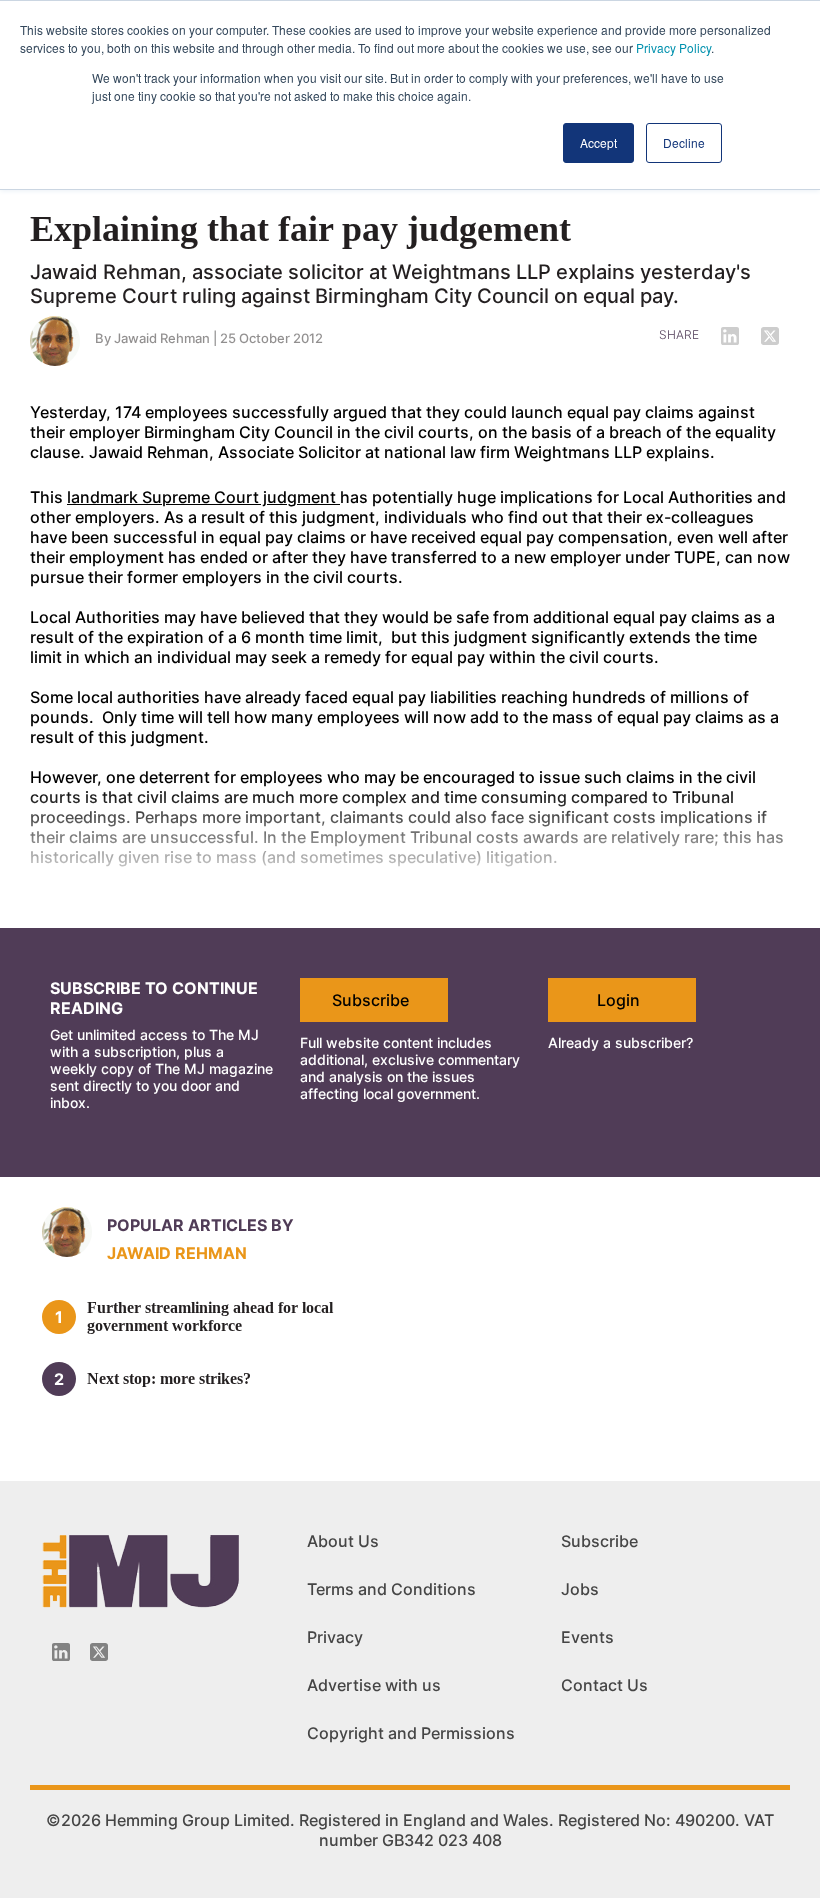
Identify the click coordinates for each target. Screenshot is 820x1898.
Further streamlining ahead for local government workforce (210, 1316)
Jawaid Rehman (162, 338)
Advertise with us (374, 1685)
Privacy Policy (673, 47)
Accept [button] (598, 142)
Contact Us (604, 1685)
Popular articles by (200, 1225)
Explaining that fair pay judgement (300, 229)
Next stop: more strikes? (169, 1378)
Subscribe (370, 1000)
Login (618, 1000)
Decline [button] (684, 142)
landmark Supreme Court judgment (203, 497)
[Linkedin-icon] (61, 1652)
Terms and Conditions (391, 1589)
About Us (343, 1541)
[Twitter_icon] (99, 1652)
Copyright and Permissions (411, 1733)
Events (587, 1637)
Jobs (580, 1589)
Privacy (335, 1637)
